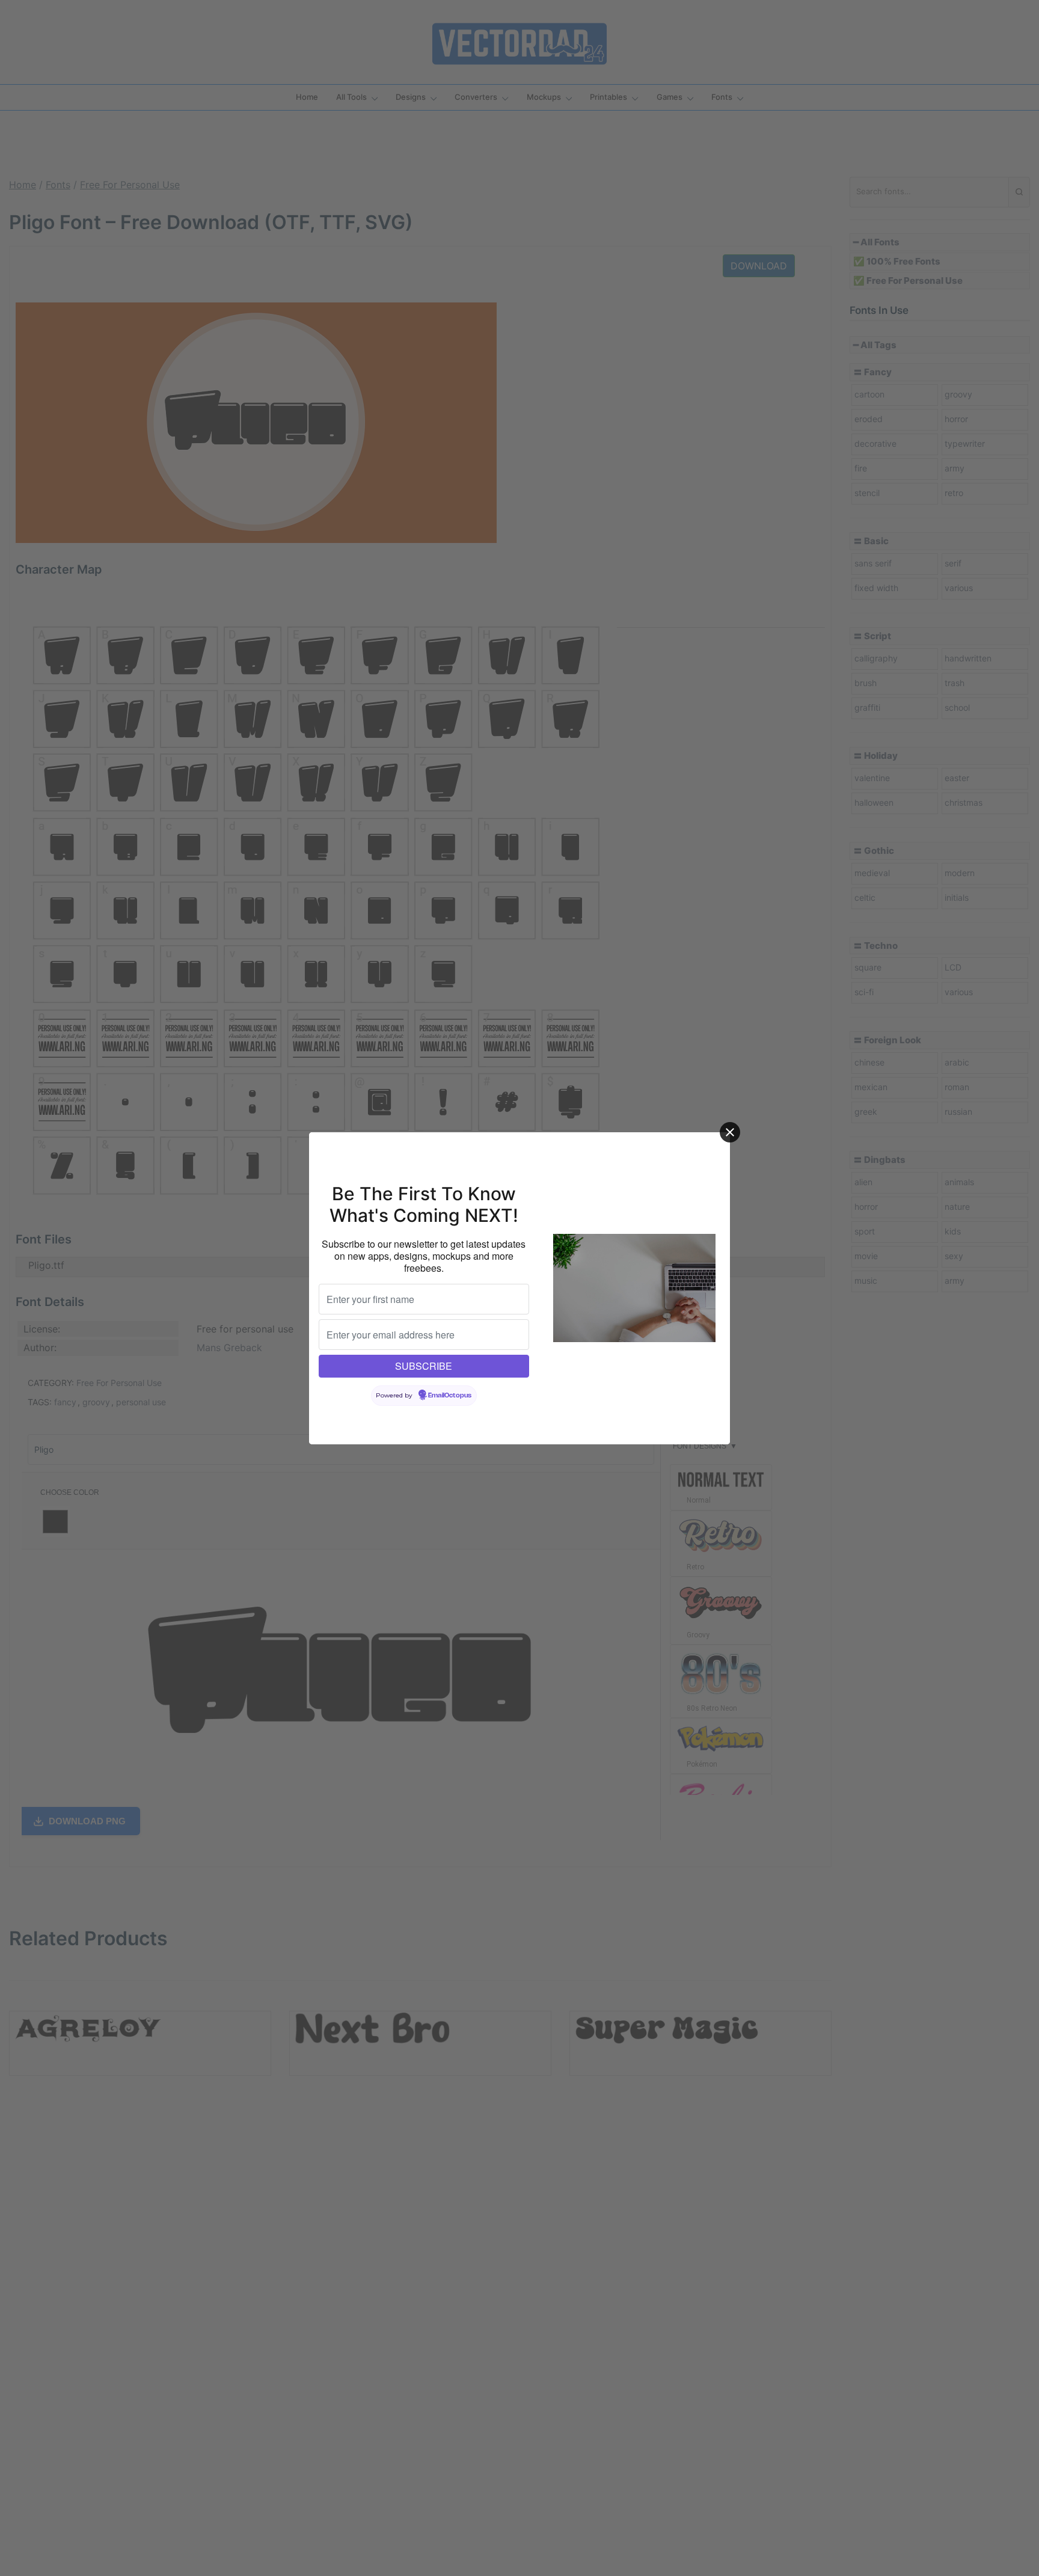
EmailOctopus (450, 1396)
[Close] (730, 1132)
